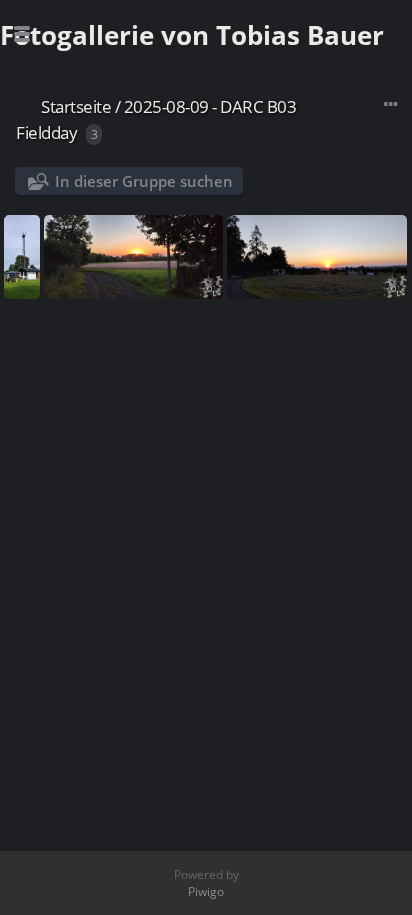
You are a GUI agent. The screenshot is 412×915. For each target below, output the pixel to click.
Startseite (76, 106)
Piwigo (206, 891)
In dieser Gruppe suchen (144, 181)
